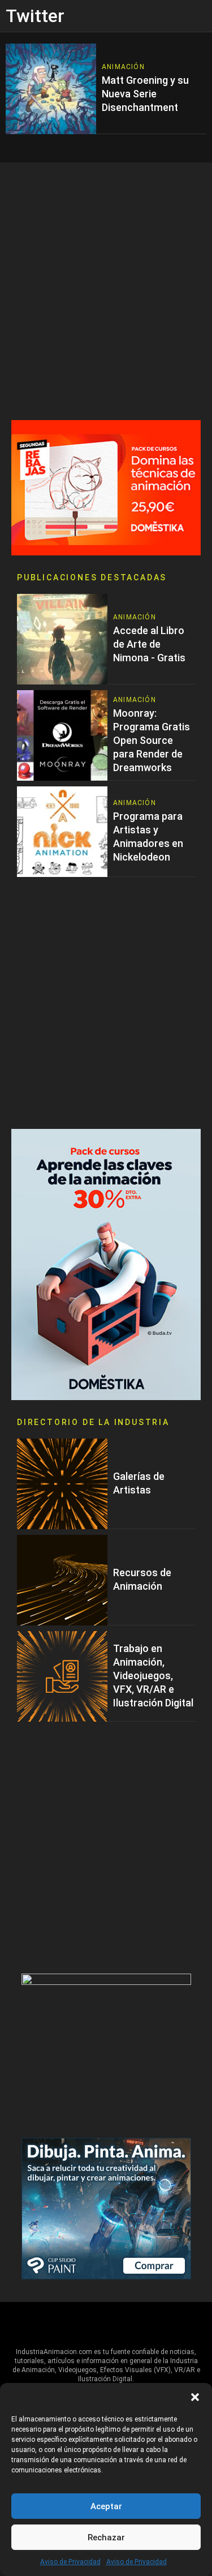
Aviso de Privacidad (70, 2562)
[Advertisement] (106, 291)
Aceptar (106, 2506)
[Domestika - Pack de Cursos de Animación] (106, 1264)
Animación (123, 67)
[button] (195, 2397)
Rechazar (106, 2538)
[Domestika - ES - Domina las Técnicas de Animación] (106, 487)
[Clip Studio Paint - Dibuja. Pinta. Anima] (106, 2208)
